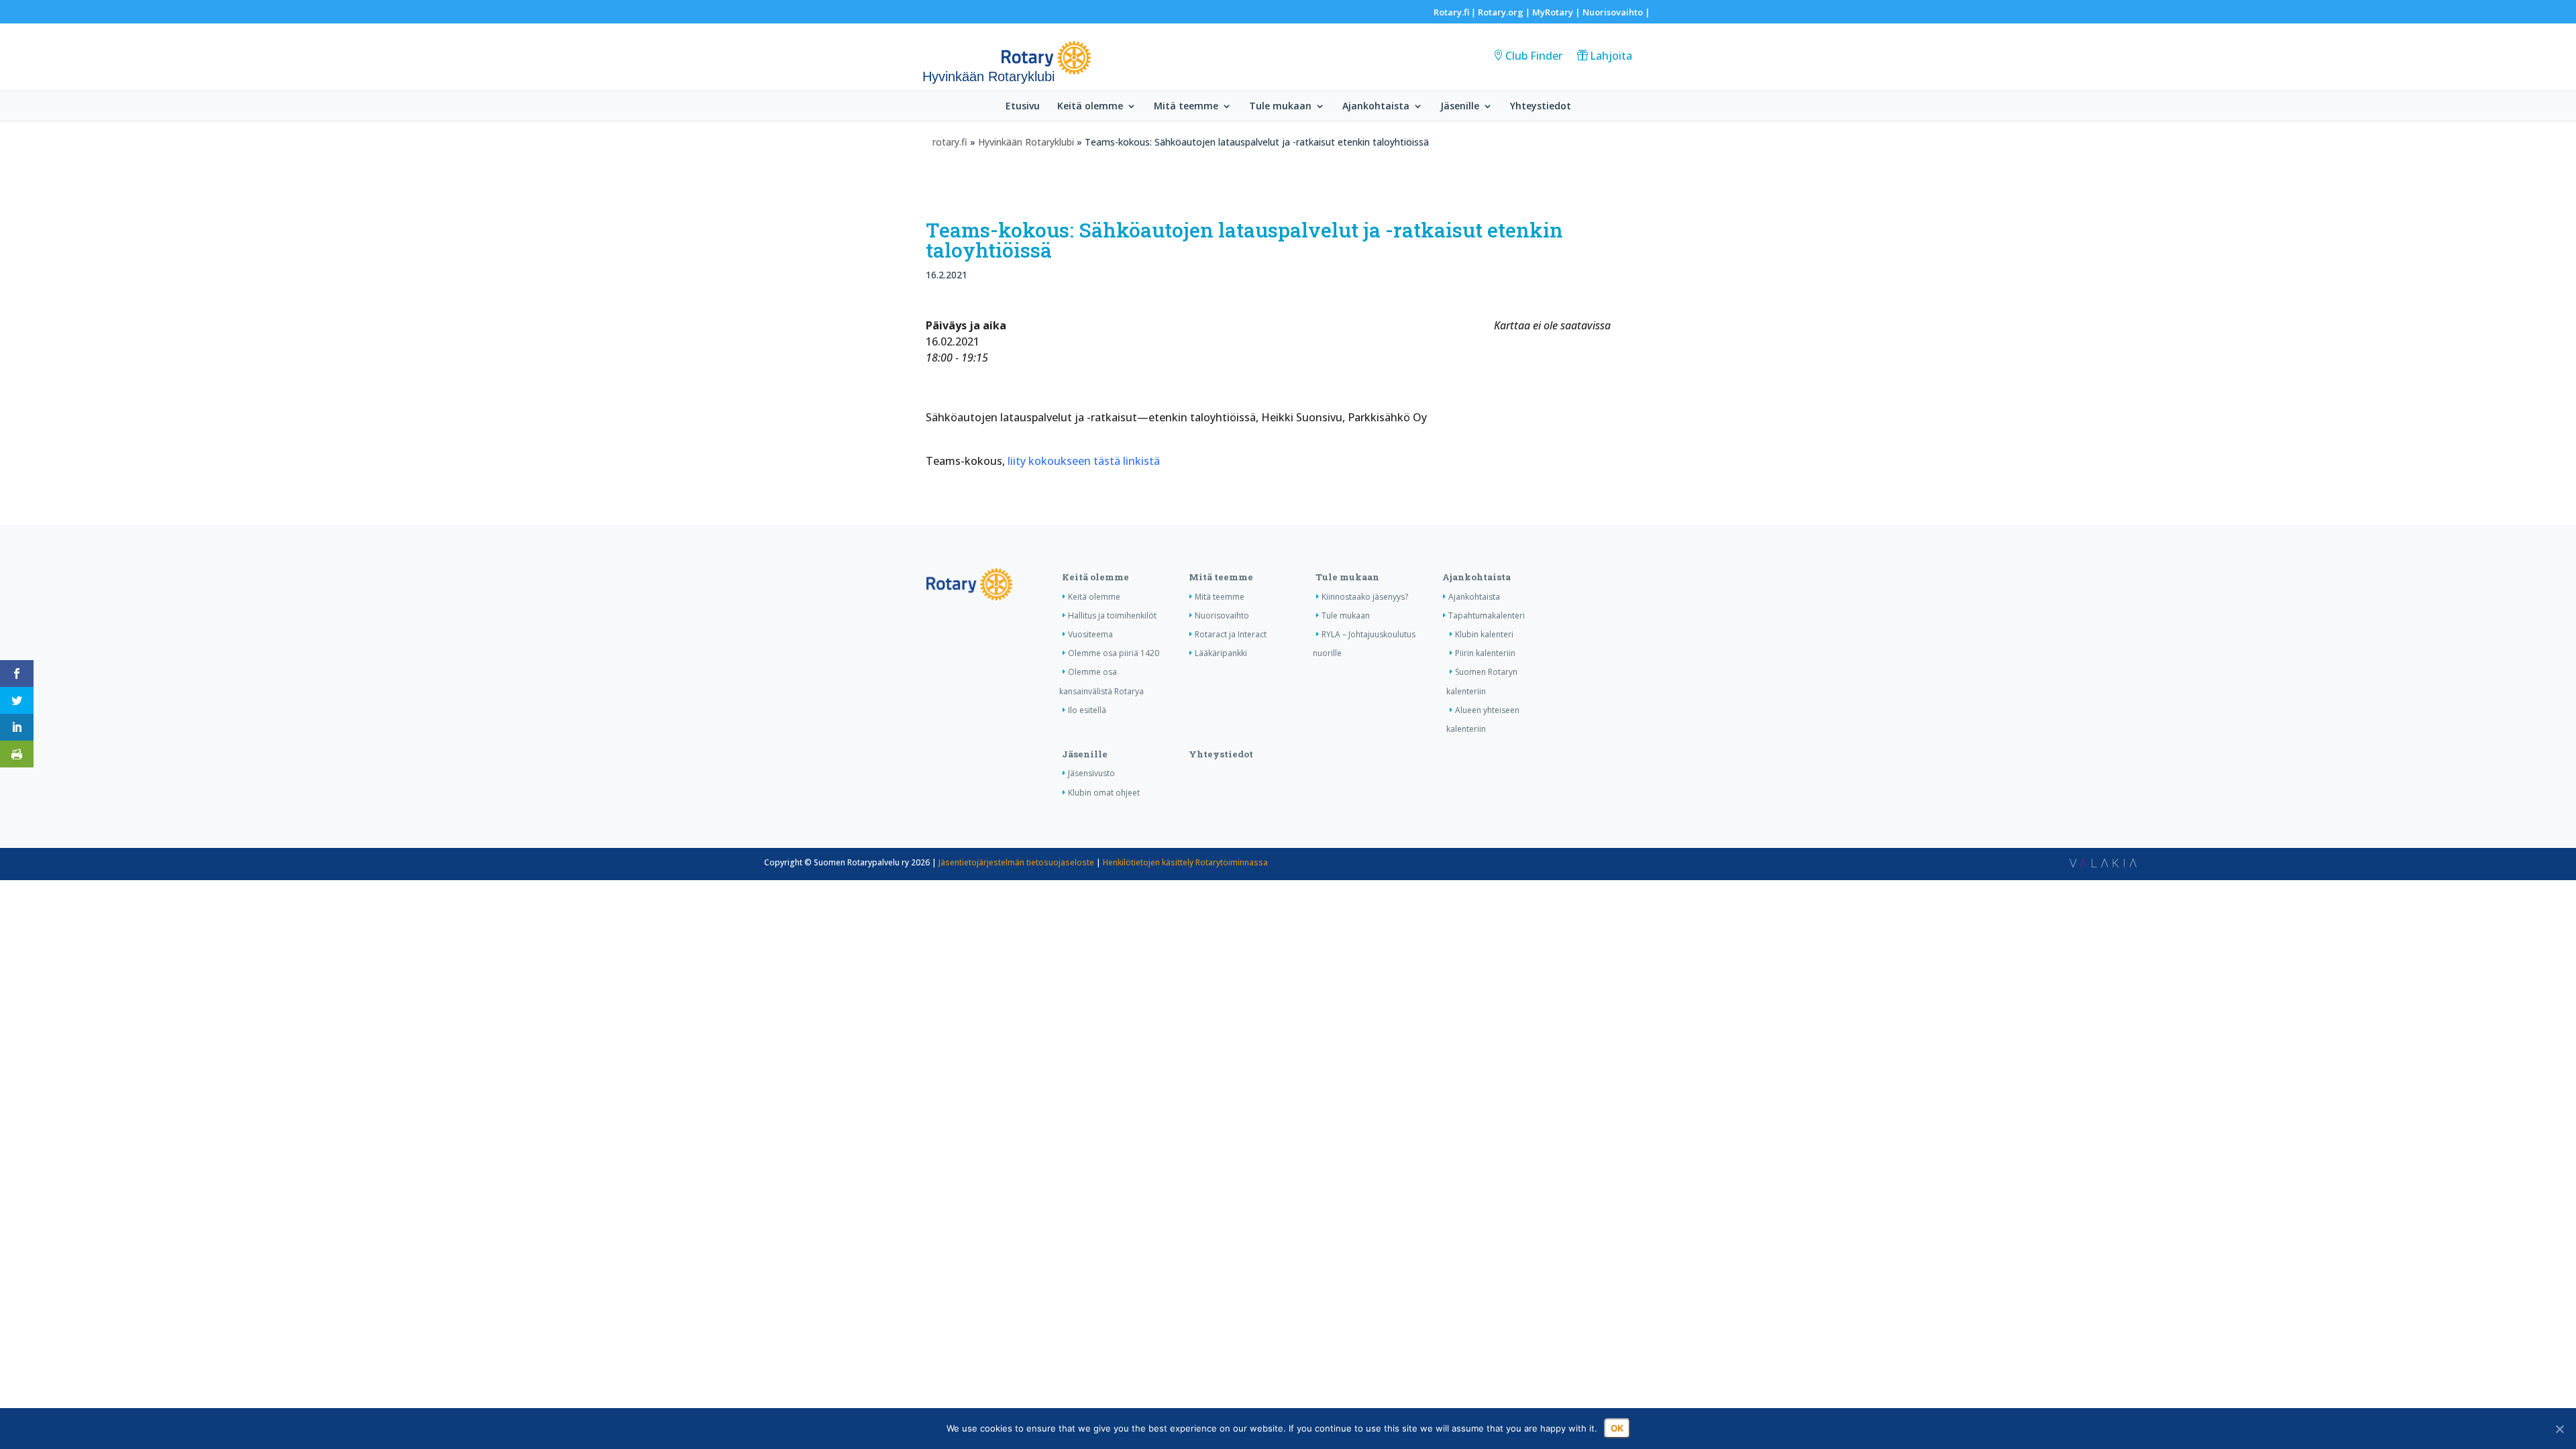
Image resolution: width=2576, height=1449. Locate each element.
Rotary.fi (1451, 12)
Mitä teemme (1186, 107)
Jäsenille (1460, 107)
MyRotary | (1557, 12)
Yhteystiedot (1541, 107)
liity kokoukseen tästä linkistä (1084, 461)
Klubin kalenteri (1484, 634)
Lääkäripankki (1221, 653)
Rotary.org (1501, 12)
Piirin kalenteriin (1485, 653)
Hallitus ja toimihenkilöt (1112, 615)
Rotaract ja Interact (1231, 634)
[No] (2559, 1429)
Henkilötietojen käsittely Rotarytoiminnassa (1185, 862)
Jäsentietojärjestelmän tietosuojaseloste (1016, 862)
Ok (1617, 1428)
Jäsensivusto (1091, 773)
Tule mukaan (1280, 107)
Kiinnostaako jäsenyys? (1365, 597)
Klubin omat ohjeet (1104, 793)
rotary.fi (950, 142)
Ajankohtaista (1376, 107)
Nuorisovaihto (1613, 12)
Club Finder (1534, 56)
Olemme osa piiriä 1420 (1114, 653)
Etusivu (1023, 107)
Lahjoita (1611, 56)
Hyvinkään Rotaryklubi (1026, 142)
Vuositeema (1090, 634)
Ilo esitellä (1087, 710)
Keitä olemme (1090, 107)
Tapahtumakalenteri (1487, 615)
